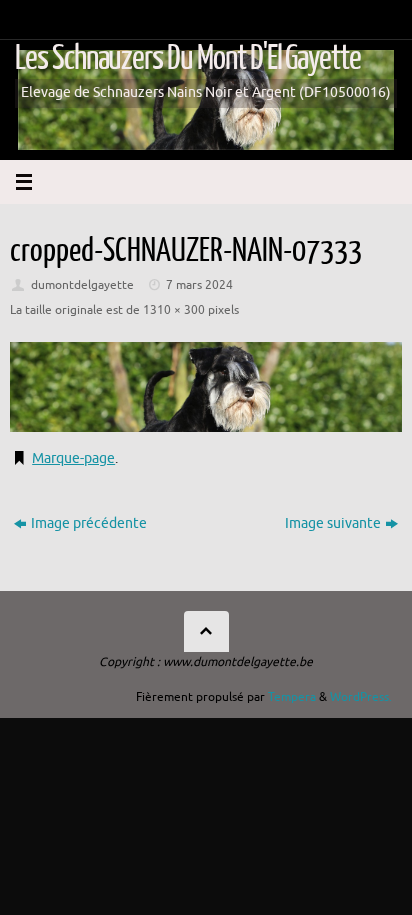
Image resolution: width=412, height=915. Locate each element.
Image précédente (89, 523)
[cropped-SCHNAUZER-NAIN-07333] (206, 387)
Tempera (292, 697)
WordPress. (361, 697)
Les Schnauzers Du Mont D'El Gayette (188, 58)
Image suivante (333, 523)
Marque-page (73, 458)
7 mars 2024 (199, 285)
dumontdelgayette (82, 285)
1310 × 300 (174, 310)
